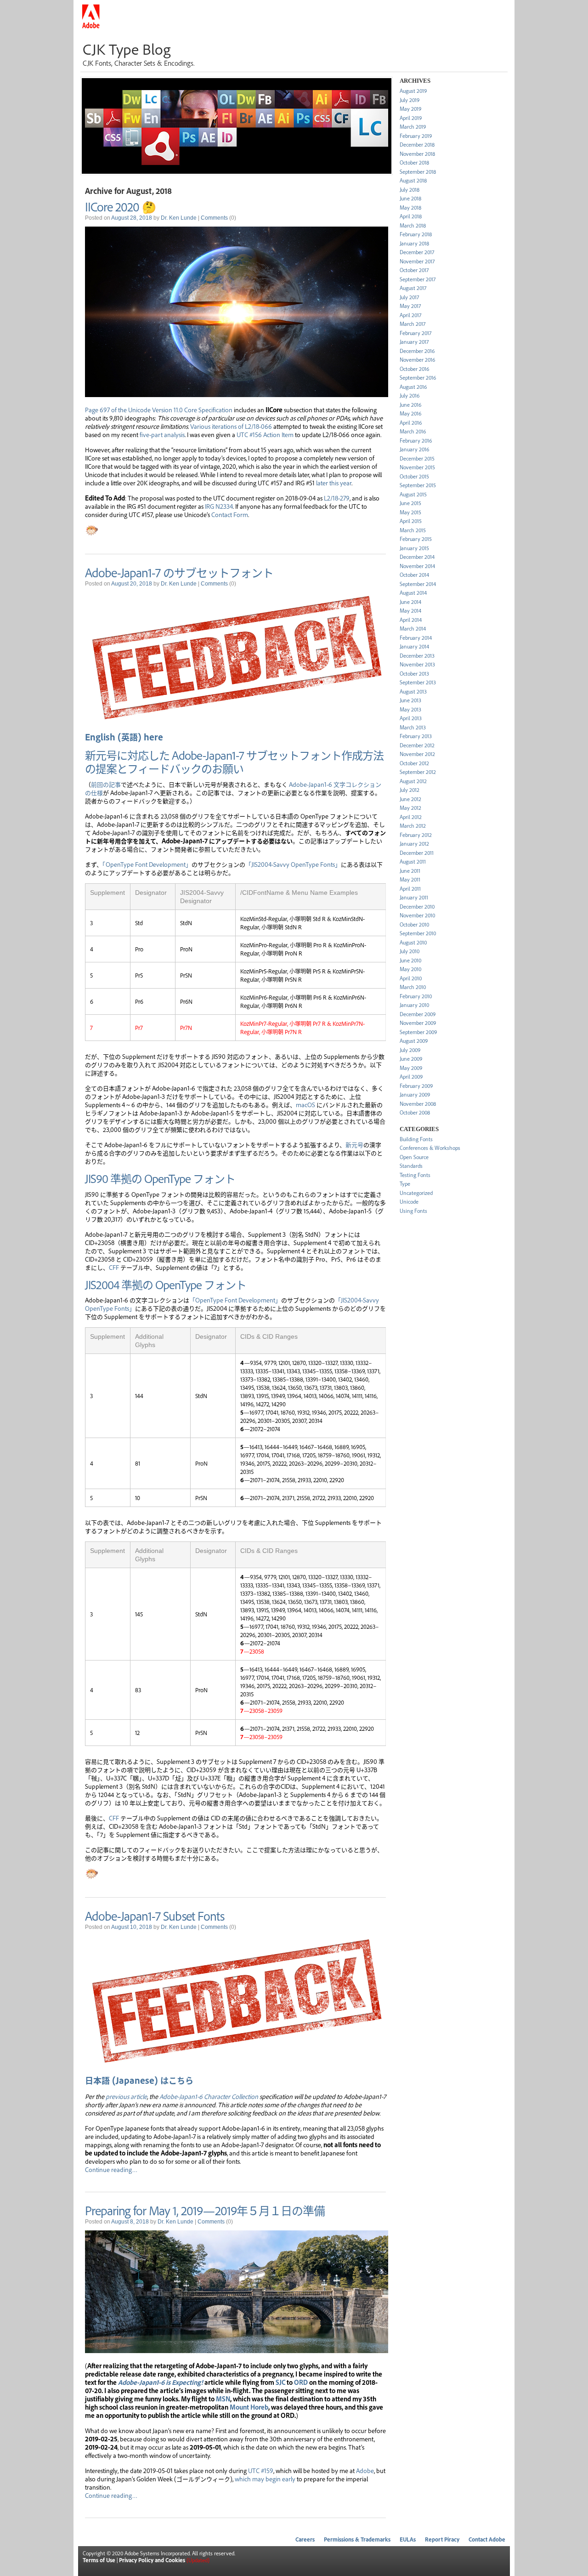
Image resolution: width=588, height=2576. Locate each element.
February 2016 (416, 441)
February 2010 (416, 996)
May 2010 (410, 969)
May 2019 (410, 109)
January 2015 (414, 548)
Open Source (414, 1157)
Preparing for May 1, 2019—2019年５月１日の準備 (205, 2210)
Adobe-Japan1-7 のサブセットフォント (179, 572)
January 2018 (414, 243)
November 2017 (417, 261)
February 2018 (416, 234)
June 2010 (410, 960)
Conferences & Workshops (430, 1148)
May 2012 (410, 808)
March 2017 (413, 324)
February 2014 (416, 638)
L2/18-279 (337, 498)
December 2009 (418, 1014)
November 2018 (417, 154)
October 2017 (414, 270)
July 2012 (410, 790)
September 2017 (418, 279)
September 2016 (418, 378)
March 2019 (413, 127)
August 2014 (413, 593)
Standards (411, 1166)
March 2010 (413, 987)
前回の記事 (106, 784)
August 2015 (413, 494)
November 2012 (417, 754)
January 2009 (415, 1095)
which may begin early (265, 2479)
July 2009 (410, 1050)
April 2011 (410, 889)
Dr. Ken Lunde (179, 218)
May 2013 (410, 709)
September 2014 (418, 584)
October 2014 (414, 575)
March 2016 (413, 431)
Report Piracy (442, 2539)
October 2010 (414, 924)
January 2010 (414, 1005)
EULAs (408, 2539)
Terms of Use (99, 2560)
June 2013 (410, 700)
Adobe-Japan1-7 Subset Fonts (155, 1916)
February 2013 (416, 736)
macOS (305, 1104)
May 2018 (410, 208)
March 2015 (413, 530)
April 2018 (411, 216)
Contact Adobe (487, 2539)
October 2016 (414, 369)
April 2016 (411, 423)
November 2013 (417, 664)
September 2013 (418, 682)
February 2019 (416, 136)
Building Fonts (416, 1139)
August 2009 (414, 1041)
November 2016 (417, 360)
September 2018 (418, 172)
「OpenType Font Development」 (147, 864)
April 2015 (411, 521)
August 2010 (413, 942)
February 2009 (416, 1086)
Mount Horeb (249, 2407)
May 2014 (410, 611)
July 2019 (410, 100)
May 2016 (410, 413)
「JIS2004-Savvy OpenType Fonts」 (293, 864)
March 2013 (413, 727)
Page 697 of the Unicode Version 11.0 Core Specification (159, 409)
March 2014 (413, 628)
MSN (223, 2399)
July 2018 (410, 190)
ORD (301, 2382)
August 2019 (413, 91)
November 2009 (418, 1023)
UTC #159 (261, 2470)
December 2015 (417, 458)
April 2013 (411, 718)
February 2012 (416, 835)
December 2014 (417, 557)
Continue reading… (111, 2169)
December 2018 (417, 145)
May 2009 (411, 1068)
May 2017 (410, 306)
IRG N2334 (219, 506)
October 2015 (414, 476)
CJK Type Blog (127, 49)
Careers (305, 2539)
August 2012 (413, 781)
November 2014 (417, 566)
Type (405, 1184)
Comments (214, 218)
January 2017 (414, 342)
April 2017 (410, 315)
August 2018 (413, 180)
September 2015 (418, 485)
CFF (115, 1267)
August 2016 (413, 387)
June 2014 (410, 602)
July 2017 (409, 297)
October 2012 (414, 763)
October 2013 (414, 674)
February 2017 (416, 333)
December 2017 (417, 252)
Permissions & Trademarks (357, 2539)
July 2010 (410, 951)
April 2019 (411, 118)
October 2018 (414, 162)
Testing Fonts (415, 1175)
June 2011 (410, 871)
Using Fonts (413, 1211)
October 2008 (415, 1112)
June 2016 (410, 405)
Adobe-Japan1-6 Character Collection (209, 2096)
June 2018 (410, 198)
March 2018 (413, 225)
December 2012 (417, 745)
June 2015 (410, 503)
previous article (126, 2096)
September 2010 (418, 933)
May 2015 (410, 512)
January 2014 (414, 646)
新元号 (354, 1144)
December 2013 (417, 656)
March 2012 (413, 826)
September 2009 (418, 1032)
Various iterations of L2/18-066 (231, 426)
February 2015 (416, 539)
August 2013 (413, 691)
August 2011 (413, 862)
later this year (334, 483)
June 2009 (411, 1059)
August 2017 (413, 288)
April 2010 (411, 978)
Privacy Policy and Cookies (152, 2560)
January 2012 (414, 844)
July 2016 (410, 395)
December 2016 (417, 351)
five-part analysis (162, 434)
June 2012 (410, 799)
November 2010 (417, 915)
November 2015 (417, 467)
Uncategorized (416, 1193)
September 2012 (418, 772)
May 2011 (410, 879)
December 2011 (417, 853)
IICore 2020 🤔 (120, 206)
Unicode (409, 1202)
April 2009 (411, 1077)
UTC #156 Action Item (265, 434)
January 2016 (414, 449)
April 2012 (411, 817)
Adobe (365, 2470)
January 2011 (414, 897)
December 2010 (417, 907)
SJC (280, 2382)
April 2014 (411, 620)
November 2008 (418, 1104)
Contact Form (230, 514)
